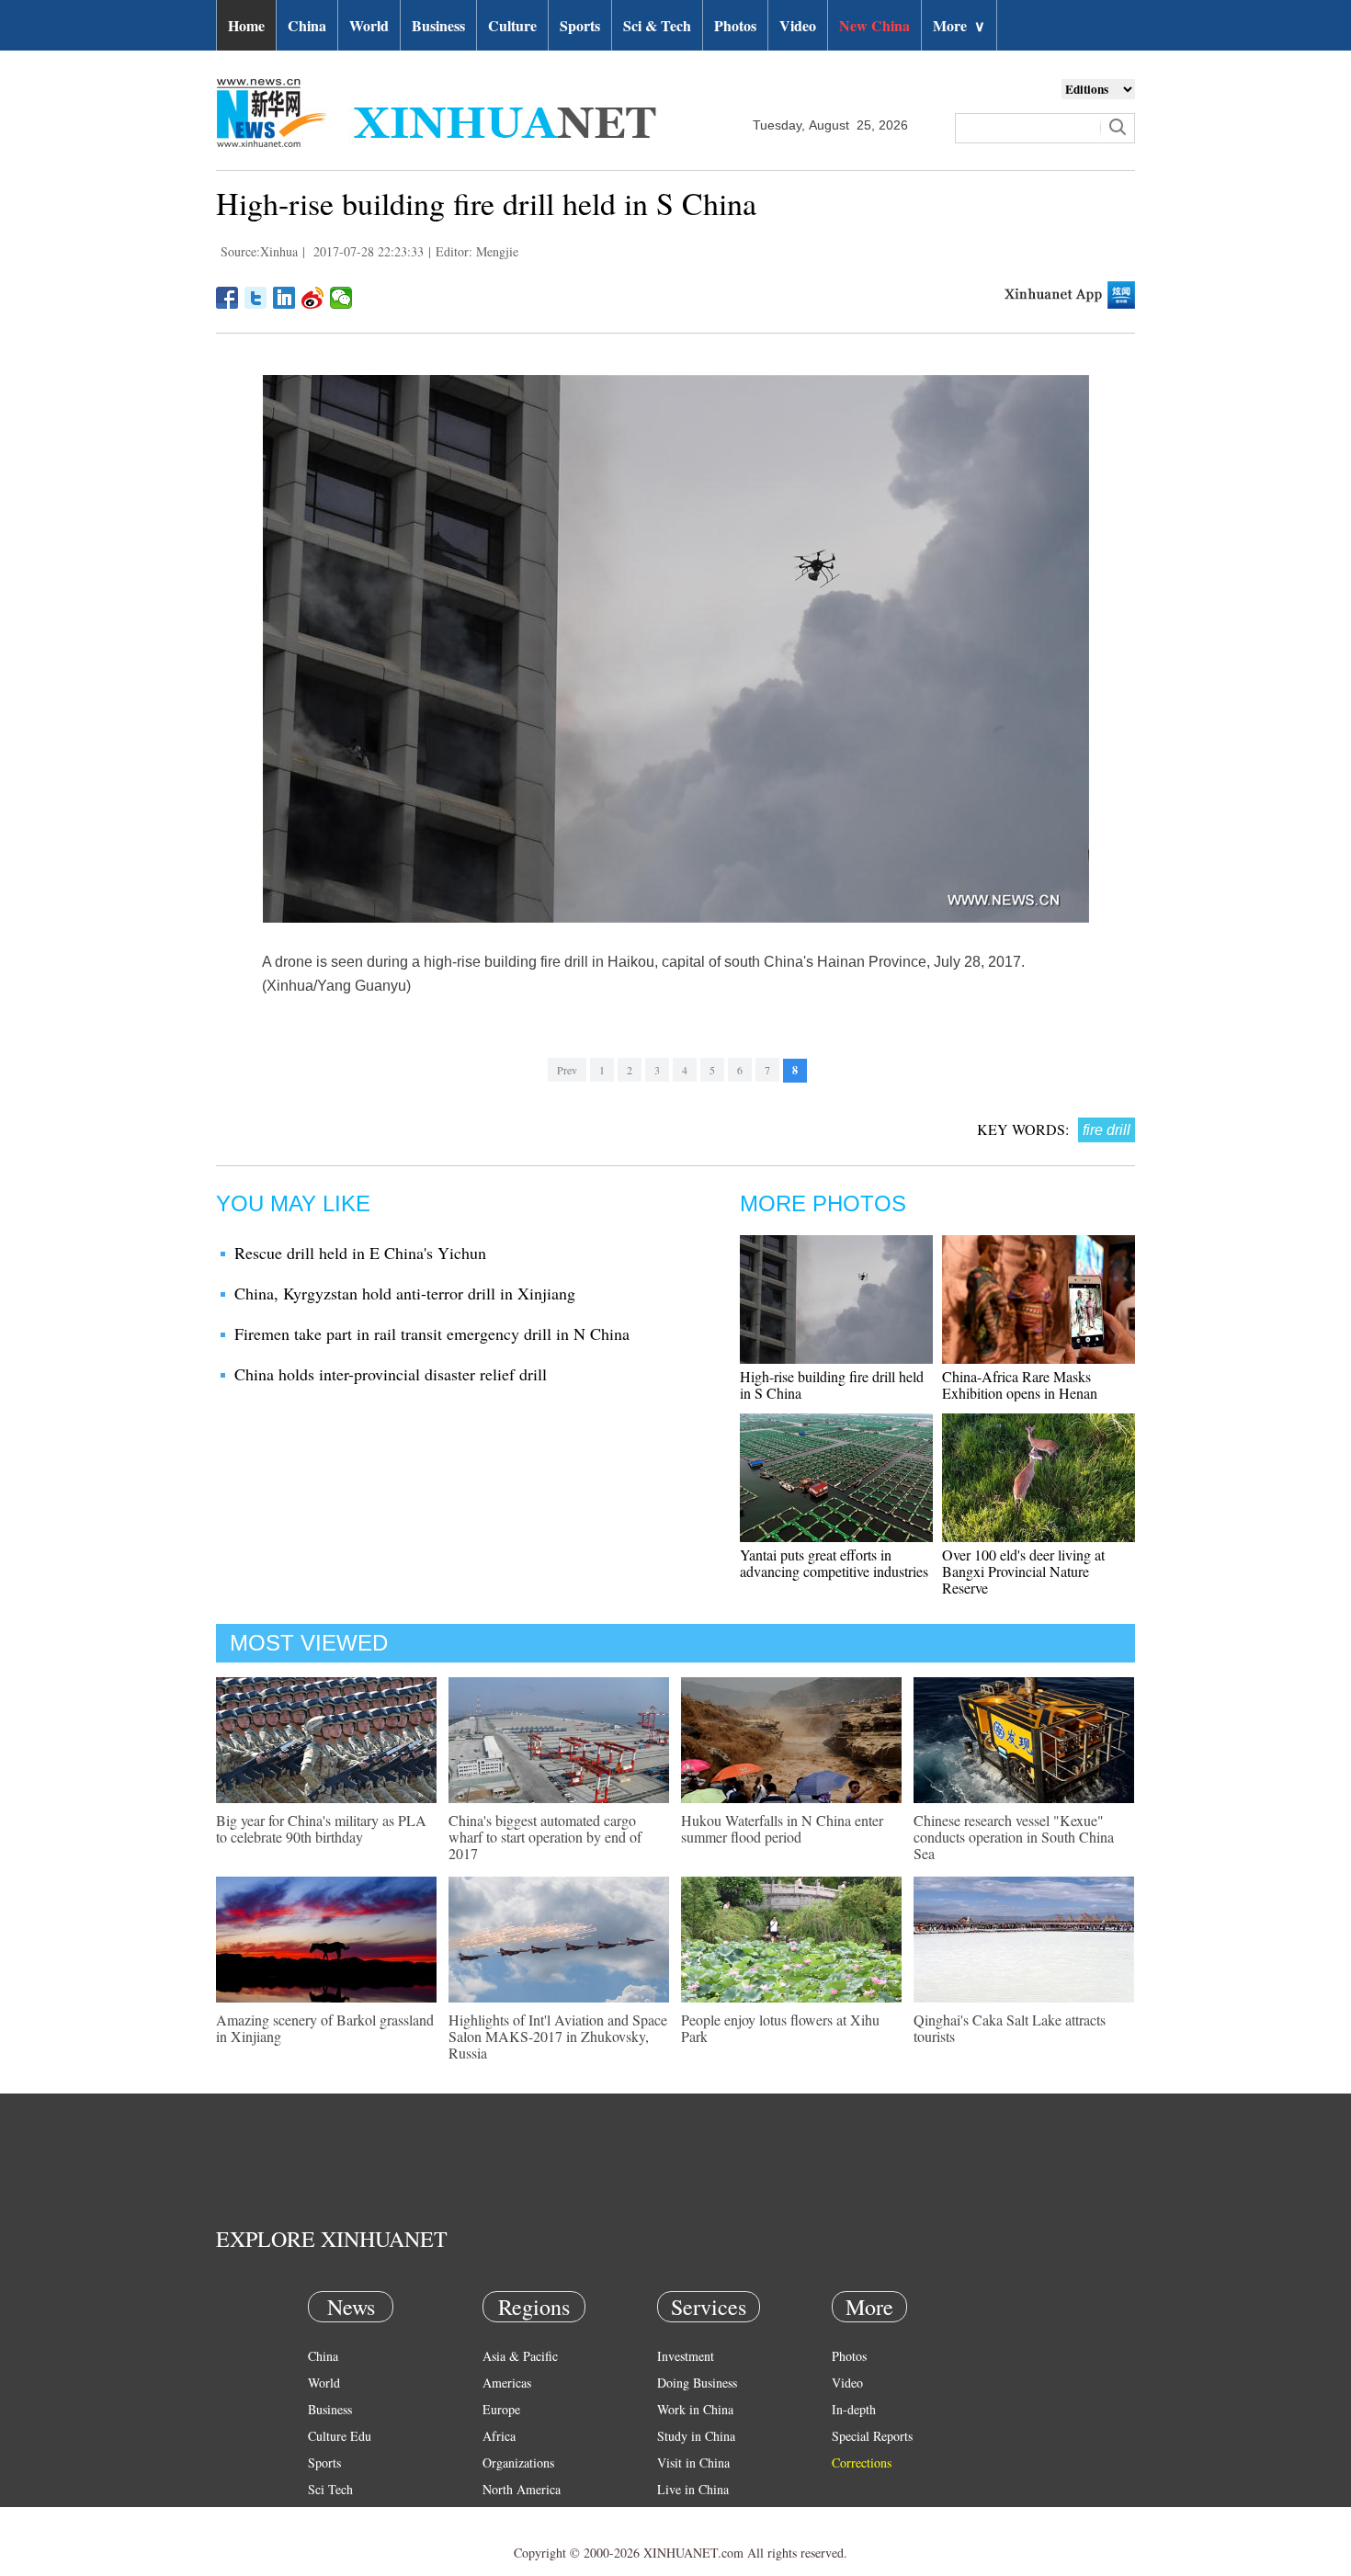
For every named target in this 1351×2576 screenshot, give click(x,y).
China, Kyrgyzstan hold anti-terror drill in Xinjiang (405, 1293)
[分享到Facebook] (227, 298)
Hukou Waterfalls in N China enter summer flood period (782, 1828)
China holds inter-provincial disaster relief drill (391, 1374)
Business (438, 25)
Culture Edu (340, 2436)
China (307, 25)
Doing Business (697, 2383)
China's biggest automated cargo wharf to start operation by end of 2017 (545, 1837)
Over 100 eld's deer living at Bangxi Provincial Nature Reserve (1023, 1571)
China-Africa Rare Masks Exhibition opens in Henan (1020, 1384)
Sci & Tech (657, 25)
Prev (567, 1070)
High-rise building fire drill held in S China (832, 1384)
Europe (501, 2409)
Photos (735, 25)
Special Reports (872, 2436)
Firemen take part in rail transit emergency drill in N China (432, 1333)
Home (246, 25)
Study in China (696, 2436)
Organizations (518, 2463)
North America (522, 2489)
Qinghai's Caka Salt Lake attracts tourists (1010, 2028)
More (959, 25)
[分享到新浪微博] (313, 298)
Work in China (695, 2409)
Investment (686, 2356)
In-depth (854, 2409)
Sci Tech (330, 2489)
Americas (507, 2383)
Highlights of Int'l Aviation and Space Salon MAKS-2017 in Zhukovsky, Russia (558, 2036)
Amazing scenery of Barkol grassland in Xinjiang (325, 2028)
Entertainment (345, 2542)
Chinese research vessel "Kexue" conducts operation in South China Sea (1014, 1837)
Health (325, 2516)
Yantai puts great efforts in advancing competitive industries (834, 1563)
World (369, 25)
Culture (512, 25)
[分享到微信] (341, 298)
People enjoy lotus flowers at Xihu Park (780, 2028)
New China (874, 25)
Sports (580, 25)
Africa (499, 2436)
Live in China (693, 2489)
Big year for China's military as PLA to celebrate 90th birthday (321, 1828)
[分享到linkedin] (284, 298)
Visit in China (693, 2463)
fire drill (1107, 1130)
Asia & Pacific (520, 2356)
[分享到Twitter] (256, 298)
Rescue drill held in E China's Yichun (360, 1253)
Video (798, 25)
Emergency (687, 2516)
